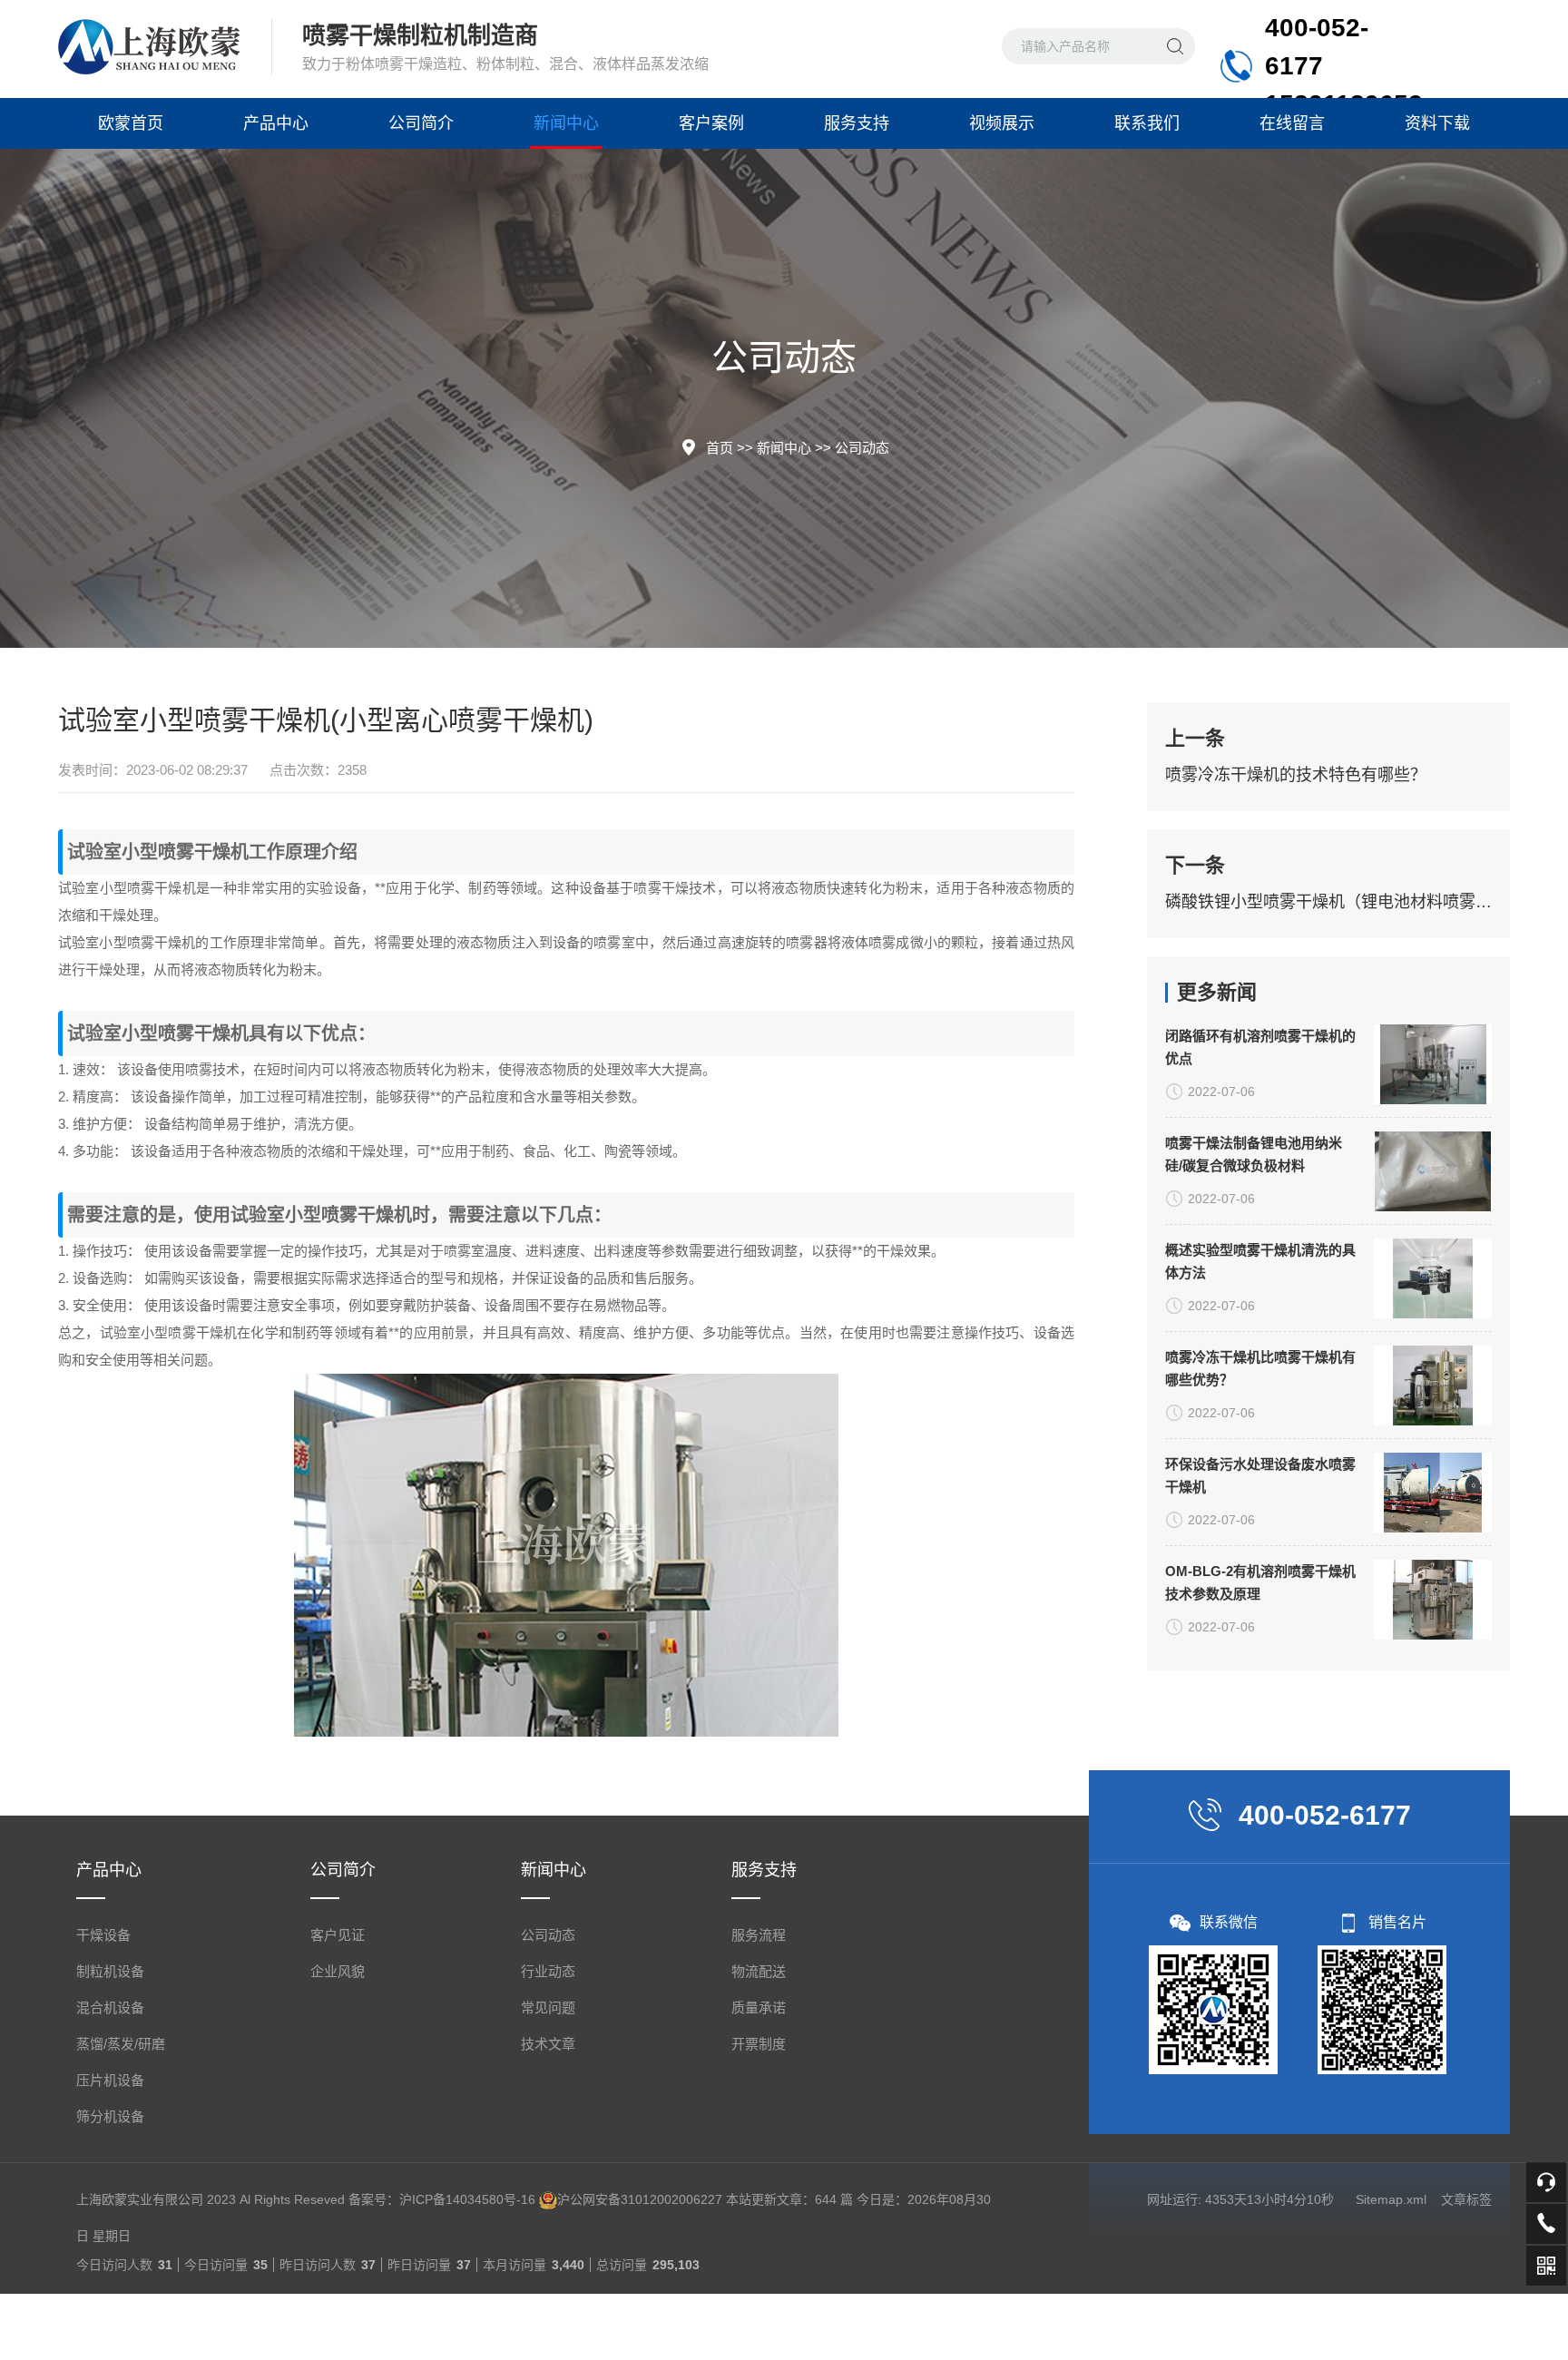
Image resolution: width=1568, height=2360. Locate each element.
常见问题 (548, 2007)
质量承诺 (759, 2007)
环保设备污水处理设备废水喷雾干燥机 (1260, 1475)
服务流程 (759, 1935)
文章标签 (1466, 2199)
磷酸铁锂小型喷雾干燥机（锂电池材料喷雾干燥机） (1328, 902)
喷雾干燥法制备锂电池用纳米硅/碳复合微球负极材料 (1254, 1154)
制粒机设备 (110, 1971)
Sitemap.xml (1391, 2199)
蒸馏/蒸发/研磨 (121, 2044)
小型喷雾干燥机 (185, 852)
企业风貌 (338, 1971)
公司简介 (421, 123)
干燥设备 (103, 1935)
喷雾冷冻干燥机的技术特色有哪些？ (1296, 775)
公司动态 (862, 448)
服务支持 (857, 123)
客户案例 (711, 123)
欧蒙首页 (131, 123)
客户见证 (338, 1935)
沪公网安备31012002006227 (640, 2199)
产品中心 (276, 123)
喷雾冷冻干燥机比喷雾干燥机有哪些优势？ (1260, 1368)
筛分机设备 (110, 2116)
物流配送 (759, 1971)
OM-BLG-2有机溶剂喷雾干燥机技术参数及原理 (1260, 1582)
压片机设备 (110, 2080)
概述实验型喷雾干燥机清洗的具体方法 (1260, 1261)
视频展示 (1002, 123)
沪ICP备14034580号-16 (467, 2199)
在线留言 (1292, 123)
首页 (720, 448)
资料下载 (1437, 123)
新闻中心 (566, 123)
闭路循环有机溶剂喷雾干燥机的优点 (1260, 1047)
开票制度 (759, 2044)
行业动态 (548, 1971)
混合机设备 (110, 2007)
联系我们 (1147, 123)
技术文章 (548, 2044)
